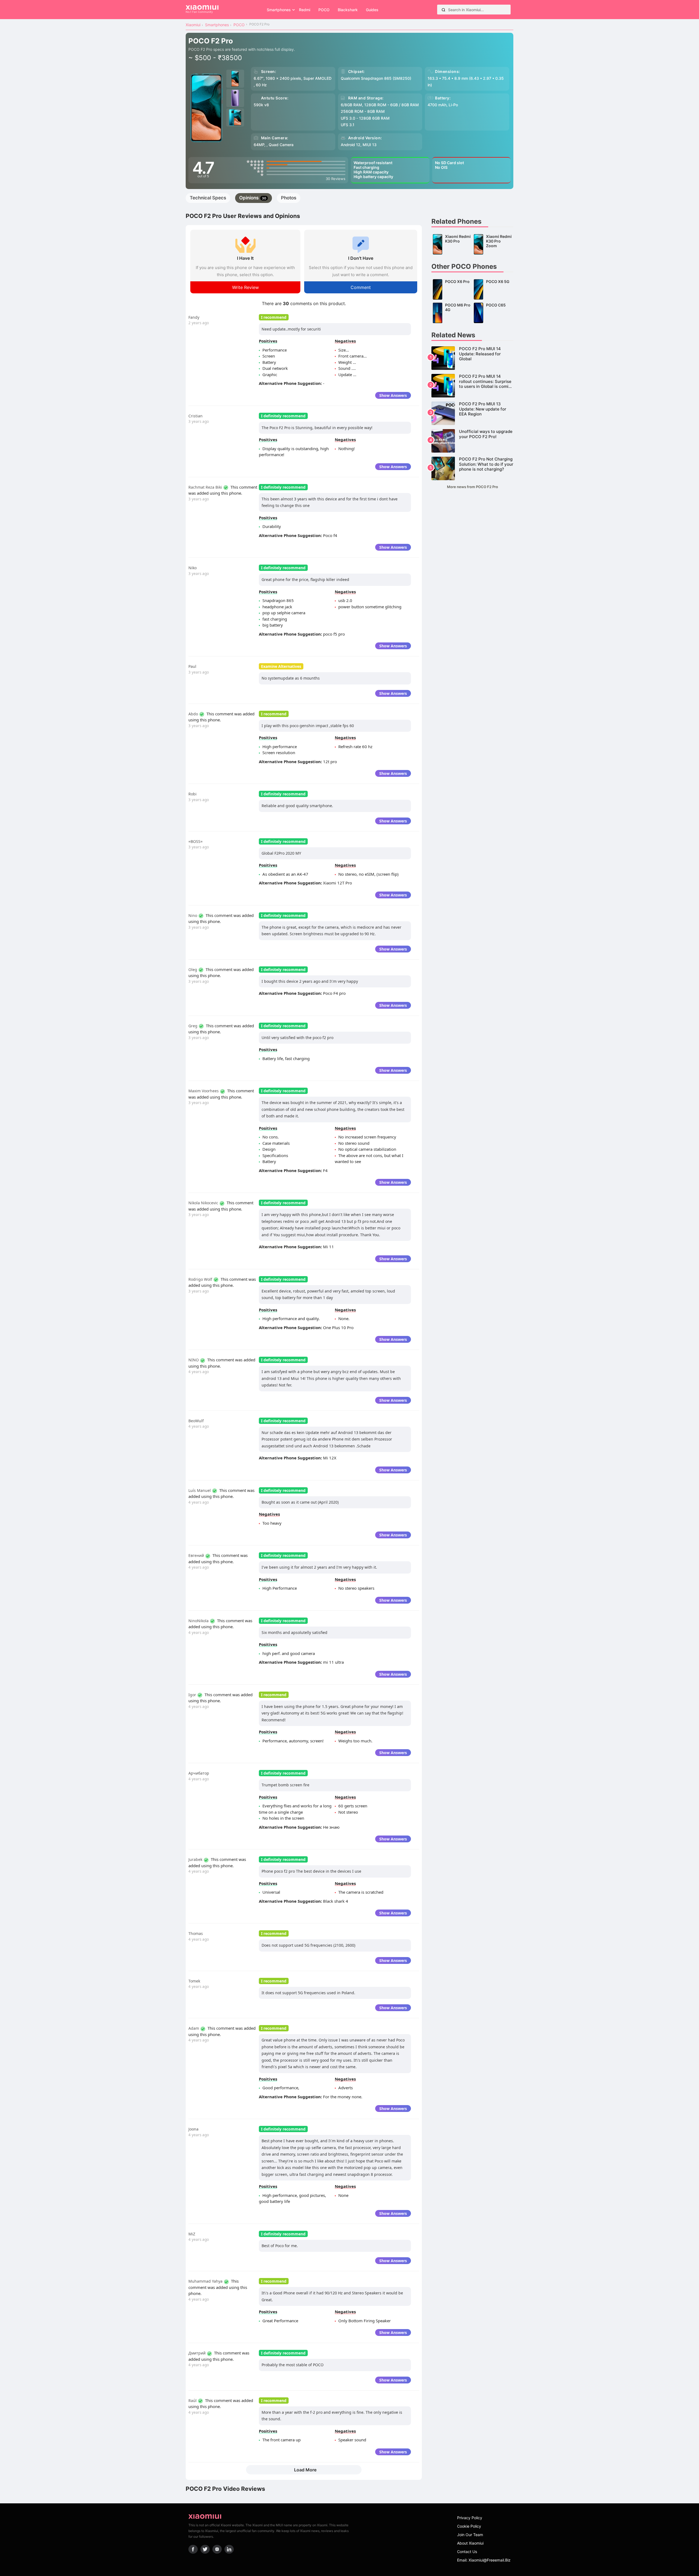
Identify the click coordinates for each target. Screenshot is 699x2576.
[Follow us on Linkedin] (229, 2549)
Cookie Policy (469, 2526)
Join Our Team (470, 2535)
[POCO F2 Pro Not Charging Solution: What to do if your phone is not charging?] (472, 468)
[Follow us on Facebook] (193, 2549)
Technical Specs (208, 198)
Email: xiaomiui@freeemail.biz (484, 2560)
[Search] (443, 10)
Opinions (253, 198)
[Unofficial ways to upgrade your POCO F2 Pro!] (472, 441)
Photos (289, 198)
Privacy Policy (470, 2518)
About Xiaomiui (470, 2543)
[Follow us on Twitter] (205, 2549)
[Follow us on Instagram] (217, 2549)
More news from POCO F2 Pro (473, 487)
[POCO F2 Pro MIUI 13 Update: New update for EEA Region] (472, 413)
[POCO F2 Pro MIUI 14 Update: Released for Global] (472, 358)
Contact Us (467, 2552)
